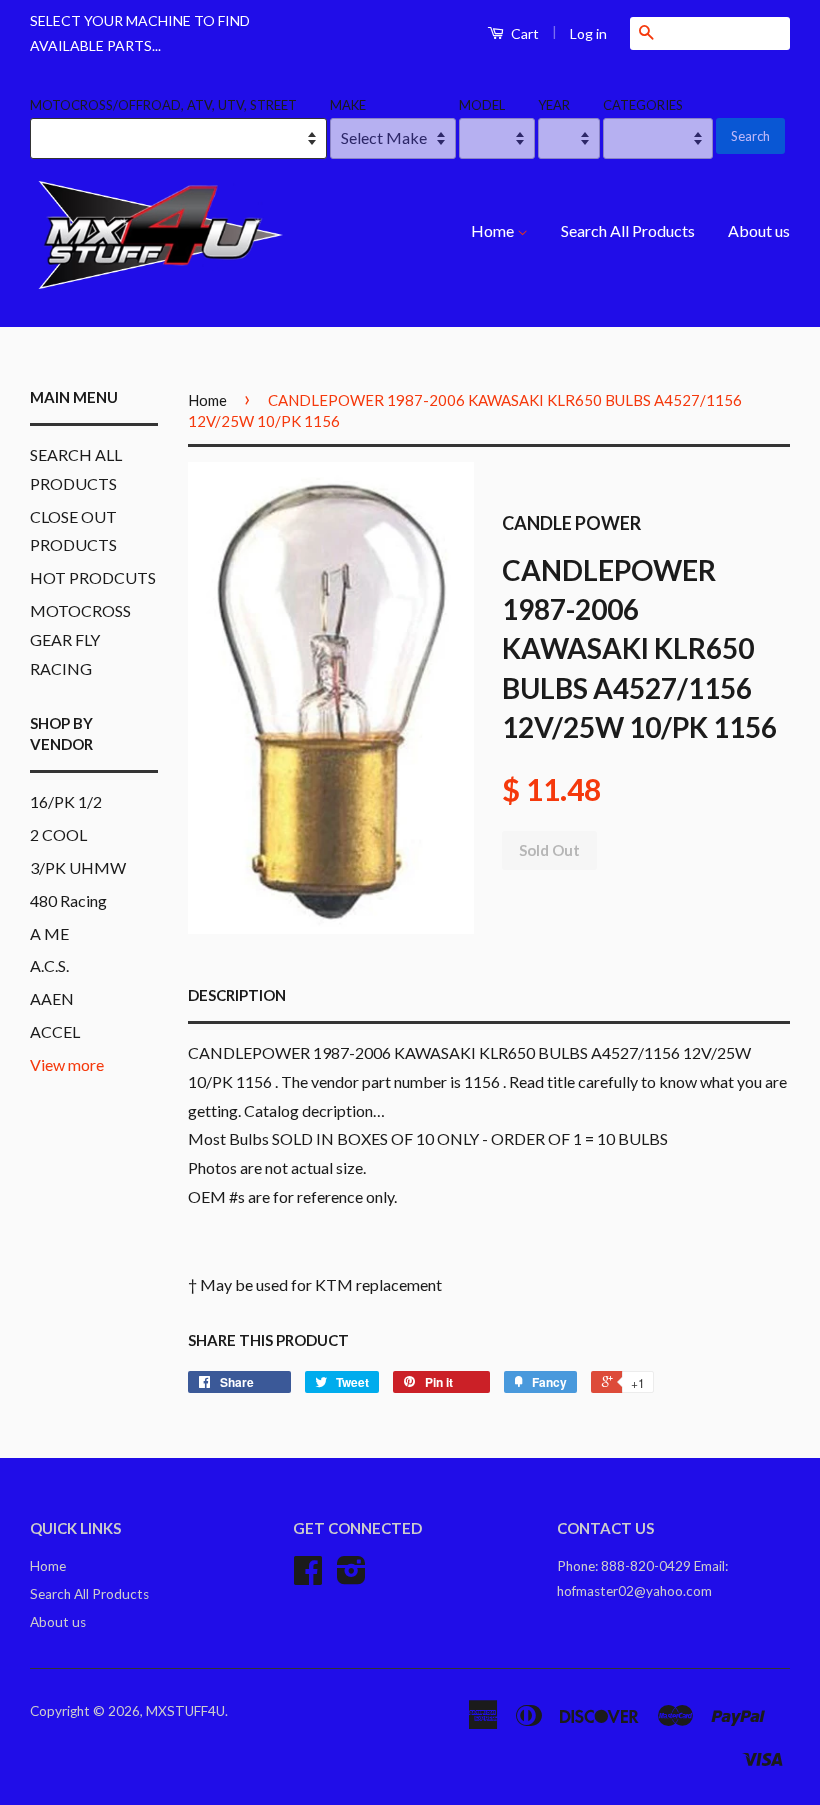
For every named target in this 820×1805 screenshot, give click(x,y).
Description (237, 995)
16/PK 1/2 (66, 801)
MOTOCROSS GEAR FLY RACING (80, 639)
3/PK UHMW (78, 867)
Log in (588, 33)
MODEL (482, 105)
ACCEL (55, 1031)
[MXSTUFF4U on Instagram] (351, 1577)
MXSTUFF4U (185, 1711)
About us (759, 230)
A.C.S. (49, 965)
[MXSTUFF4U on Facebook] (308, 1577)
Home (494, 230)
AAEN (52, 998)
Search (750, 136)
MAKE (348, 105)
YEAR (554, 105)
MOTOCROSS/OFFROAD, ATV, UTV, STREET (163, 105)
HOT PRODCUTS (93, 577)
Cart (523, 33)
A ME (49, 933)
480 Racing (68, 900)
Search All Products (628, 230)
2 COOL (58, 834)
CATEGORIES (643, 105)
